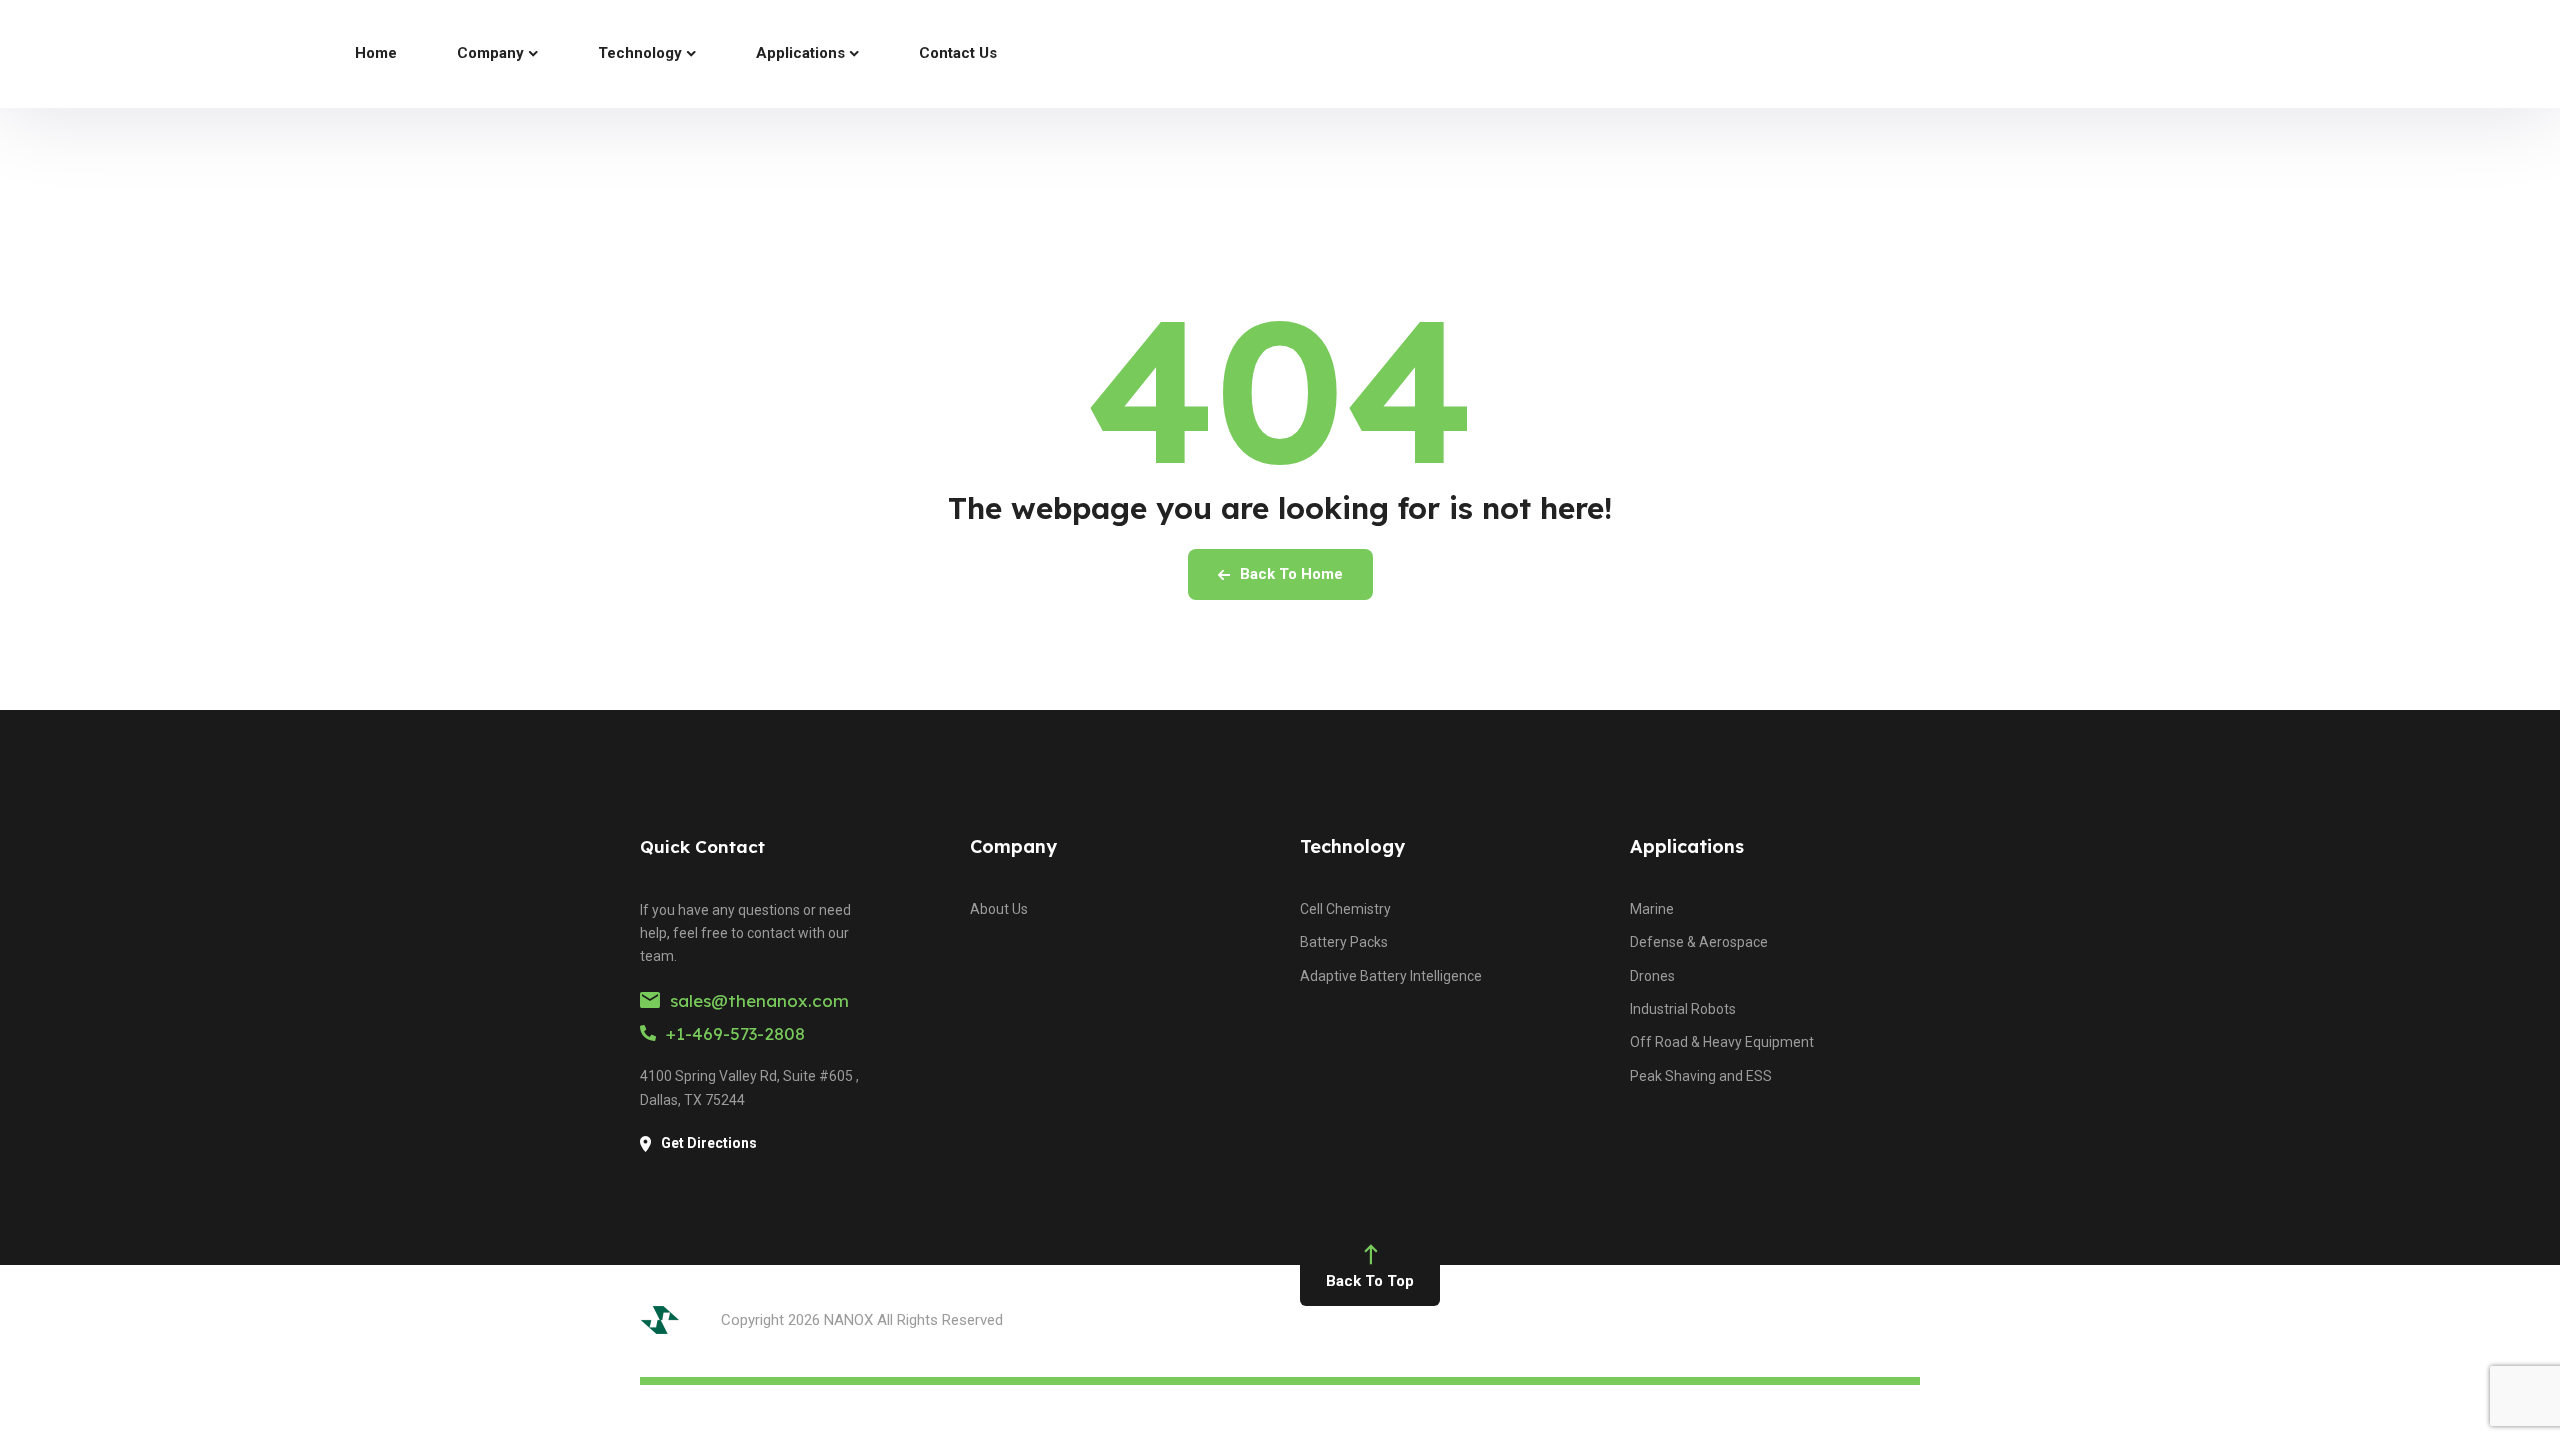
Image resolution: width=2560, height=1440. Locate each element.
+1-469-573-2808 (735, 1033)
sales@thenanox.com (759, 1000)
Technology (1352, 846)
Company (1013, 846)
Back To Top (1370, 1281)
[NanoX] (149, 54)
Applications (1687, 846)
